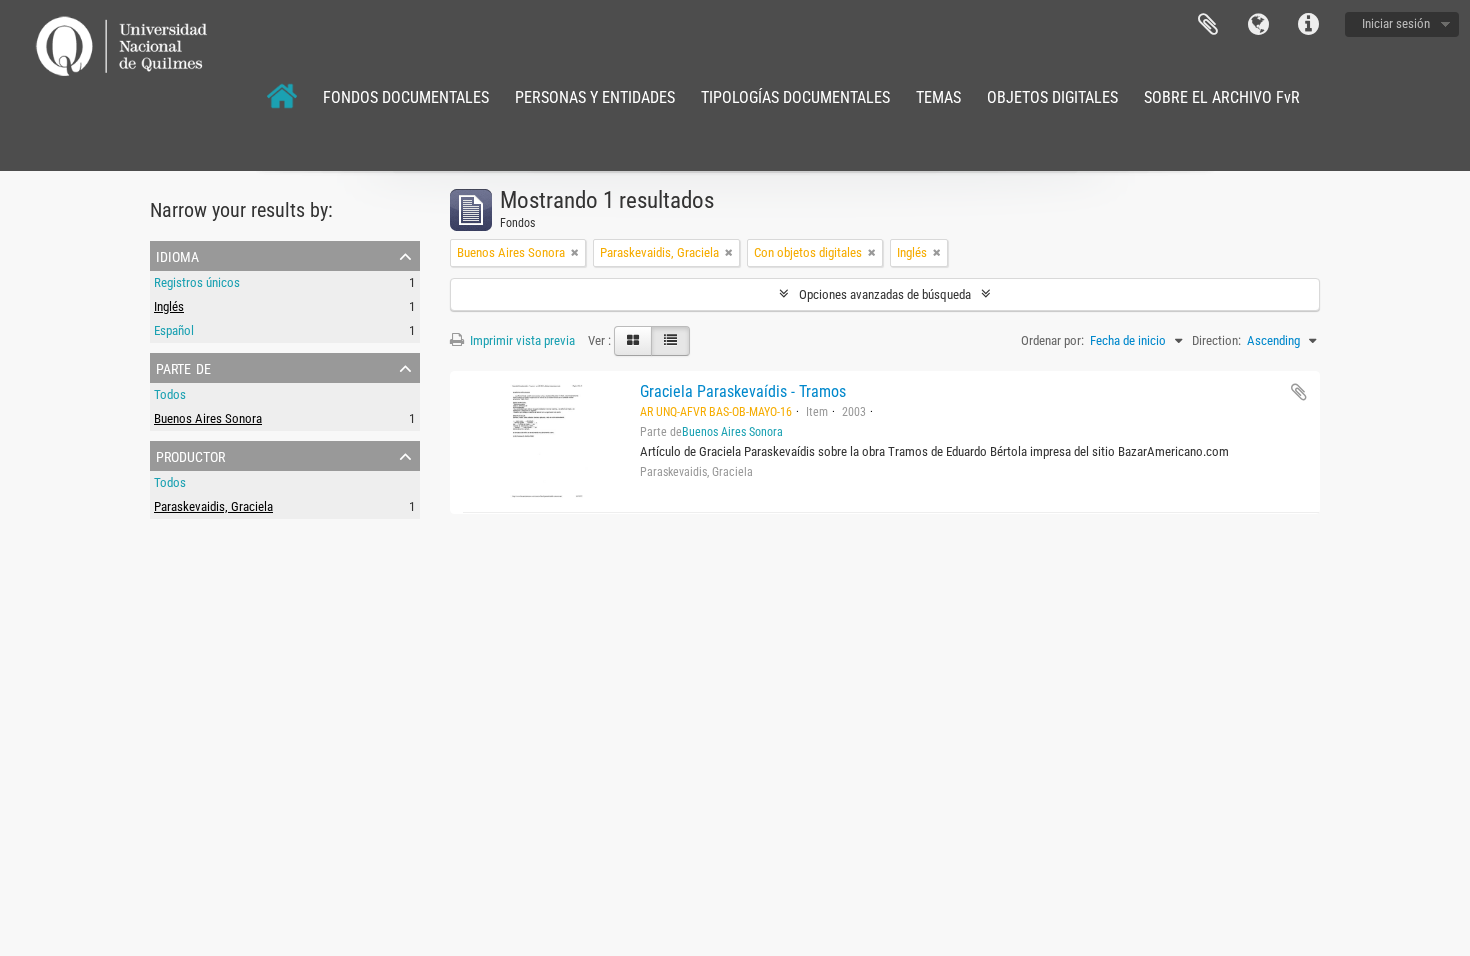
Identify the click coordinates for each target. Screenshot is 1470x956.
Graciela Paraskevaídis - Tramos (743, 391)
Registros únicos (197, 282)
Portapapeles (1208, 25)
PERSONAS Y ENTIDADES (595, 97)
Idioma (1258, 25)
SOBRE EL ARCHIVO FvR (1222, 97)
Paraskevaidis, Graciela (213, 506)
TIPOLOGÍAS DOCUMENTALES (795, 97)
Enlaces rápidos (1308, 25)
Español (174, 330)
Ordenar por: (1052, 340)
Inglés (169, 306)
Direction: (1216, 340)
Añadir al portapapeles (1299, 392)
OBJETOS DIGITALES (1052, 97)
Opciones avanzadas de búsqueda (885, 294)
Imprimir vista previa (521, 340)
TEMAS (938, 97)
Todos (170, 394)
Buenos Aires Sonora (208, 418)
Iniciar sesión (1396, 23)
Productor (190, 455)
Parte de (183, 367)
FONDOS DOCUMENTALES (406, 97)
